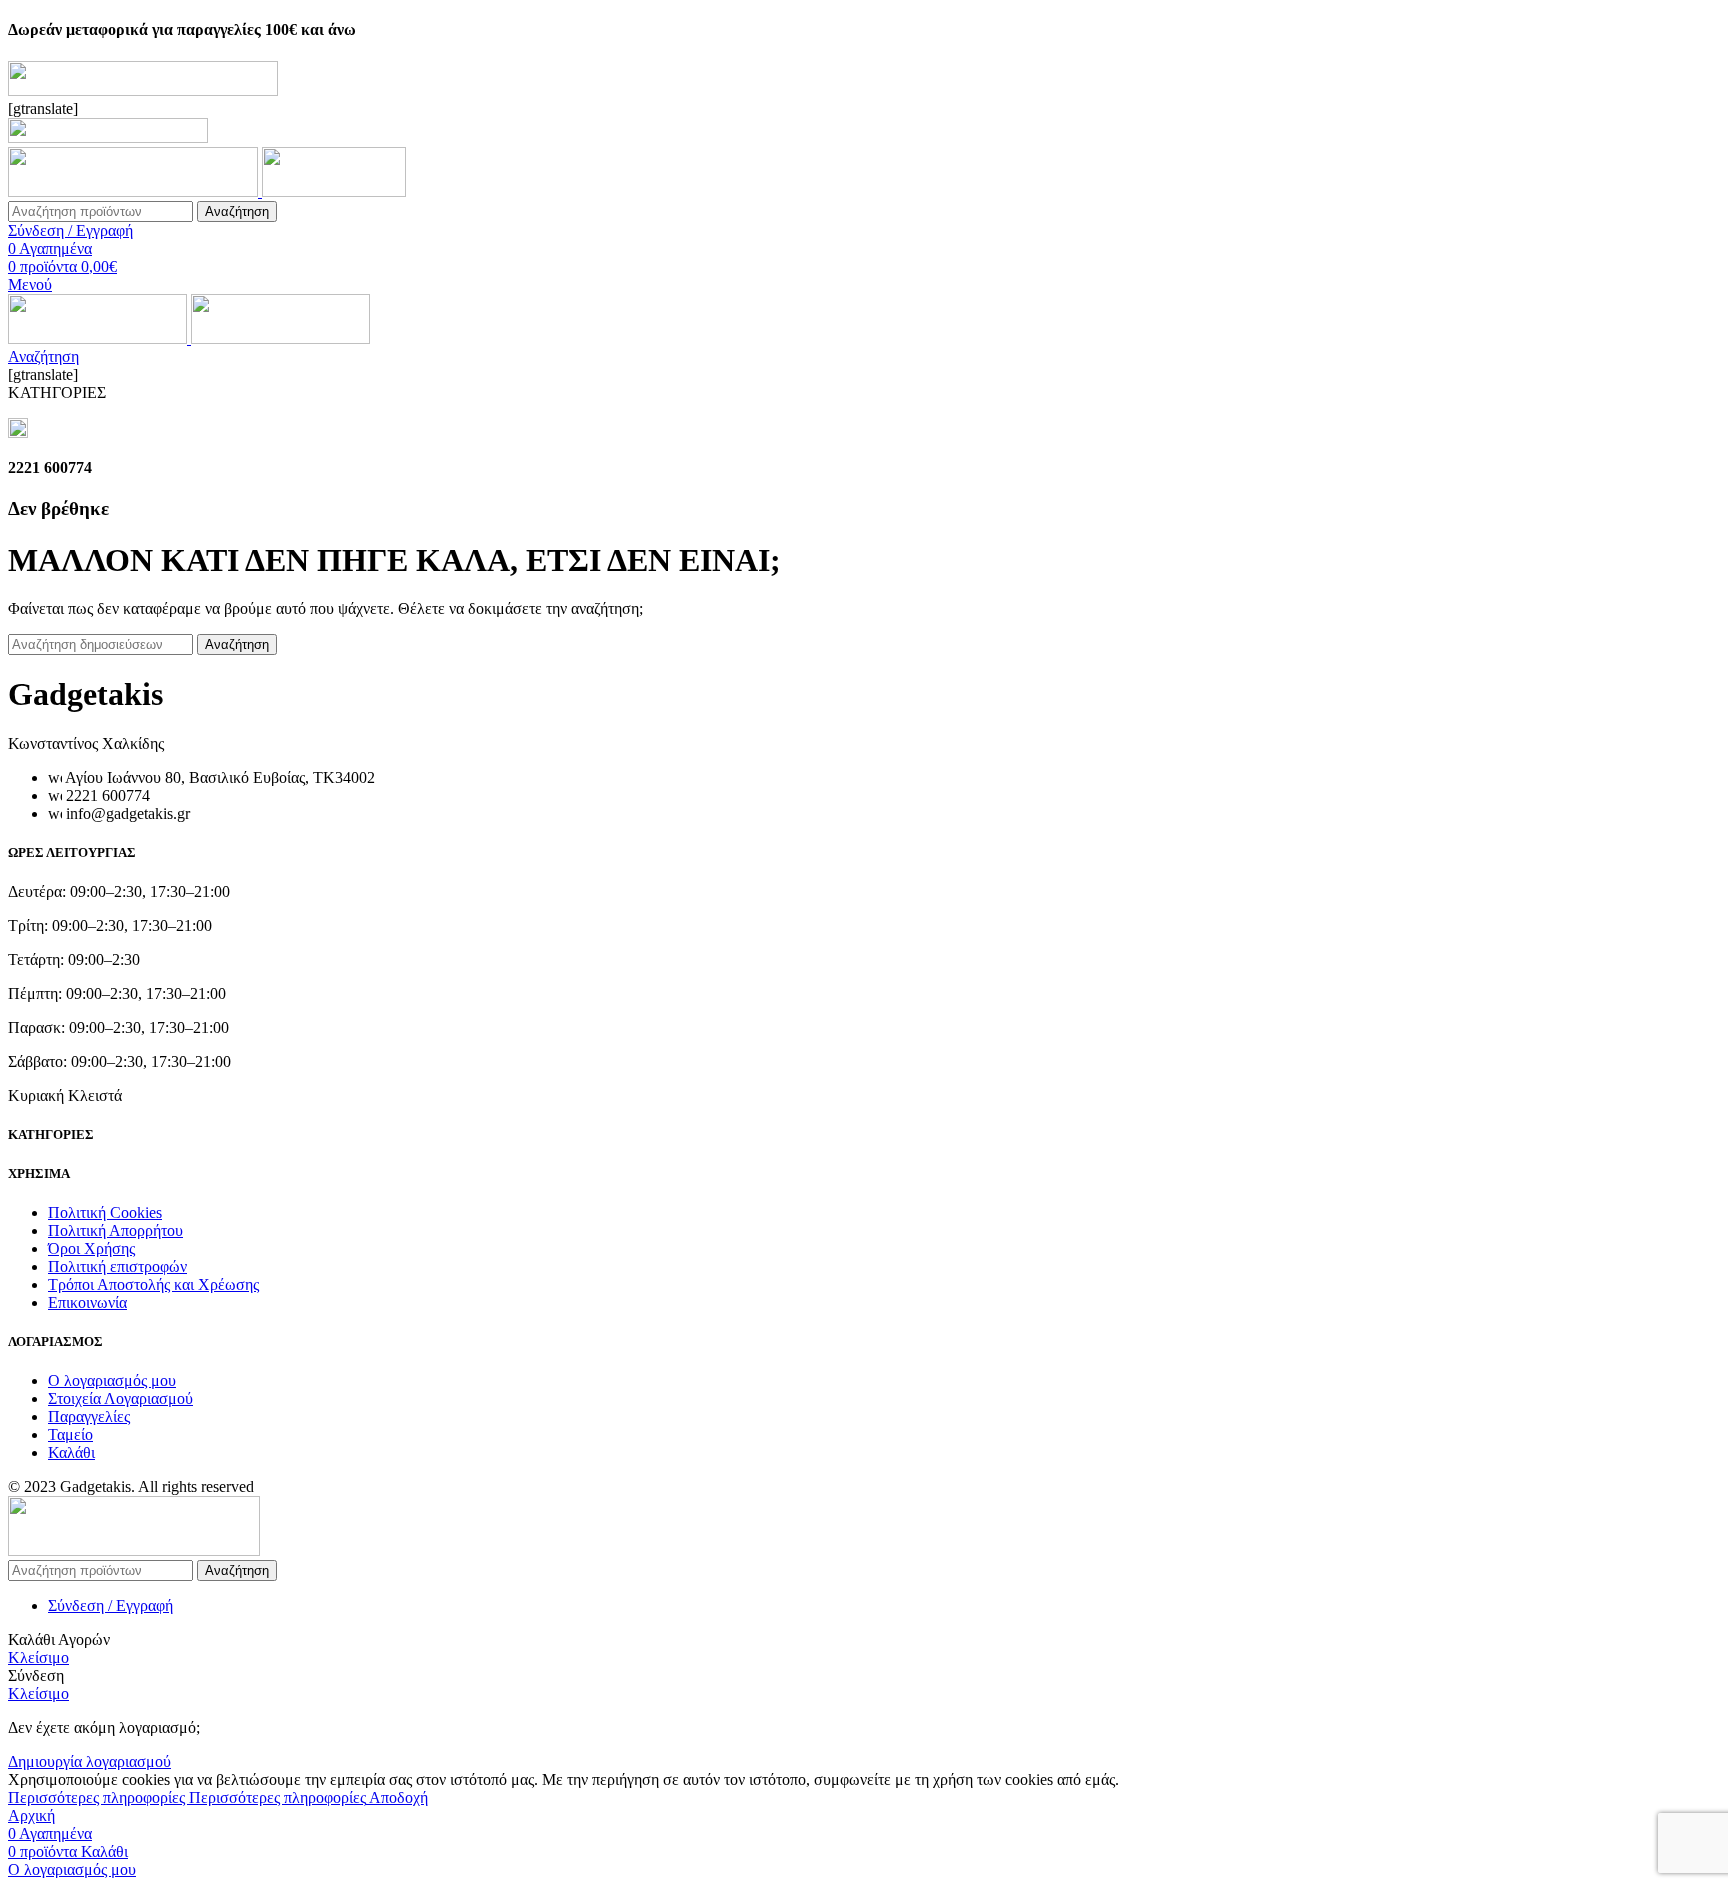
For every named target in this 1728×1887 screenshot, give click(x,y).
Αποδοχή (398, 1797)
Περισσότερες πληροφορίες (187, 1797)
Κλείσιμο (38, 1657)
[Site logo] (135, 191)
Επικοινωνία (87, 1302)
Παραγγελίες (89, 1416)
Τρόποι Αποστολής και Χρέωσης (153, 1284)
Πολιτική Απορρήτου (115, 1230)
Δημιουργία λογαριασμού (89, 1761)
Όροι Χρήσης (91, 1248)
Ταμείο (70, 1434)
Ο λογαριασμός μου (112, 1380)
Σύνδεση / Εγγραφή (110, 1605)
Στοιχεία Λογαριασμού (120, 1398)
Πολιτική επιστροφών (117, 1266)
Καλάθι (71, 1452)
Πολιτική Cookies (105, 1212)
